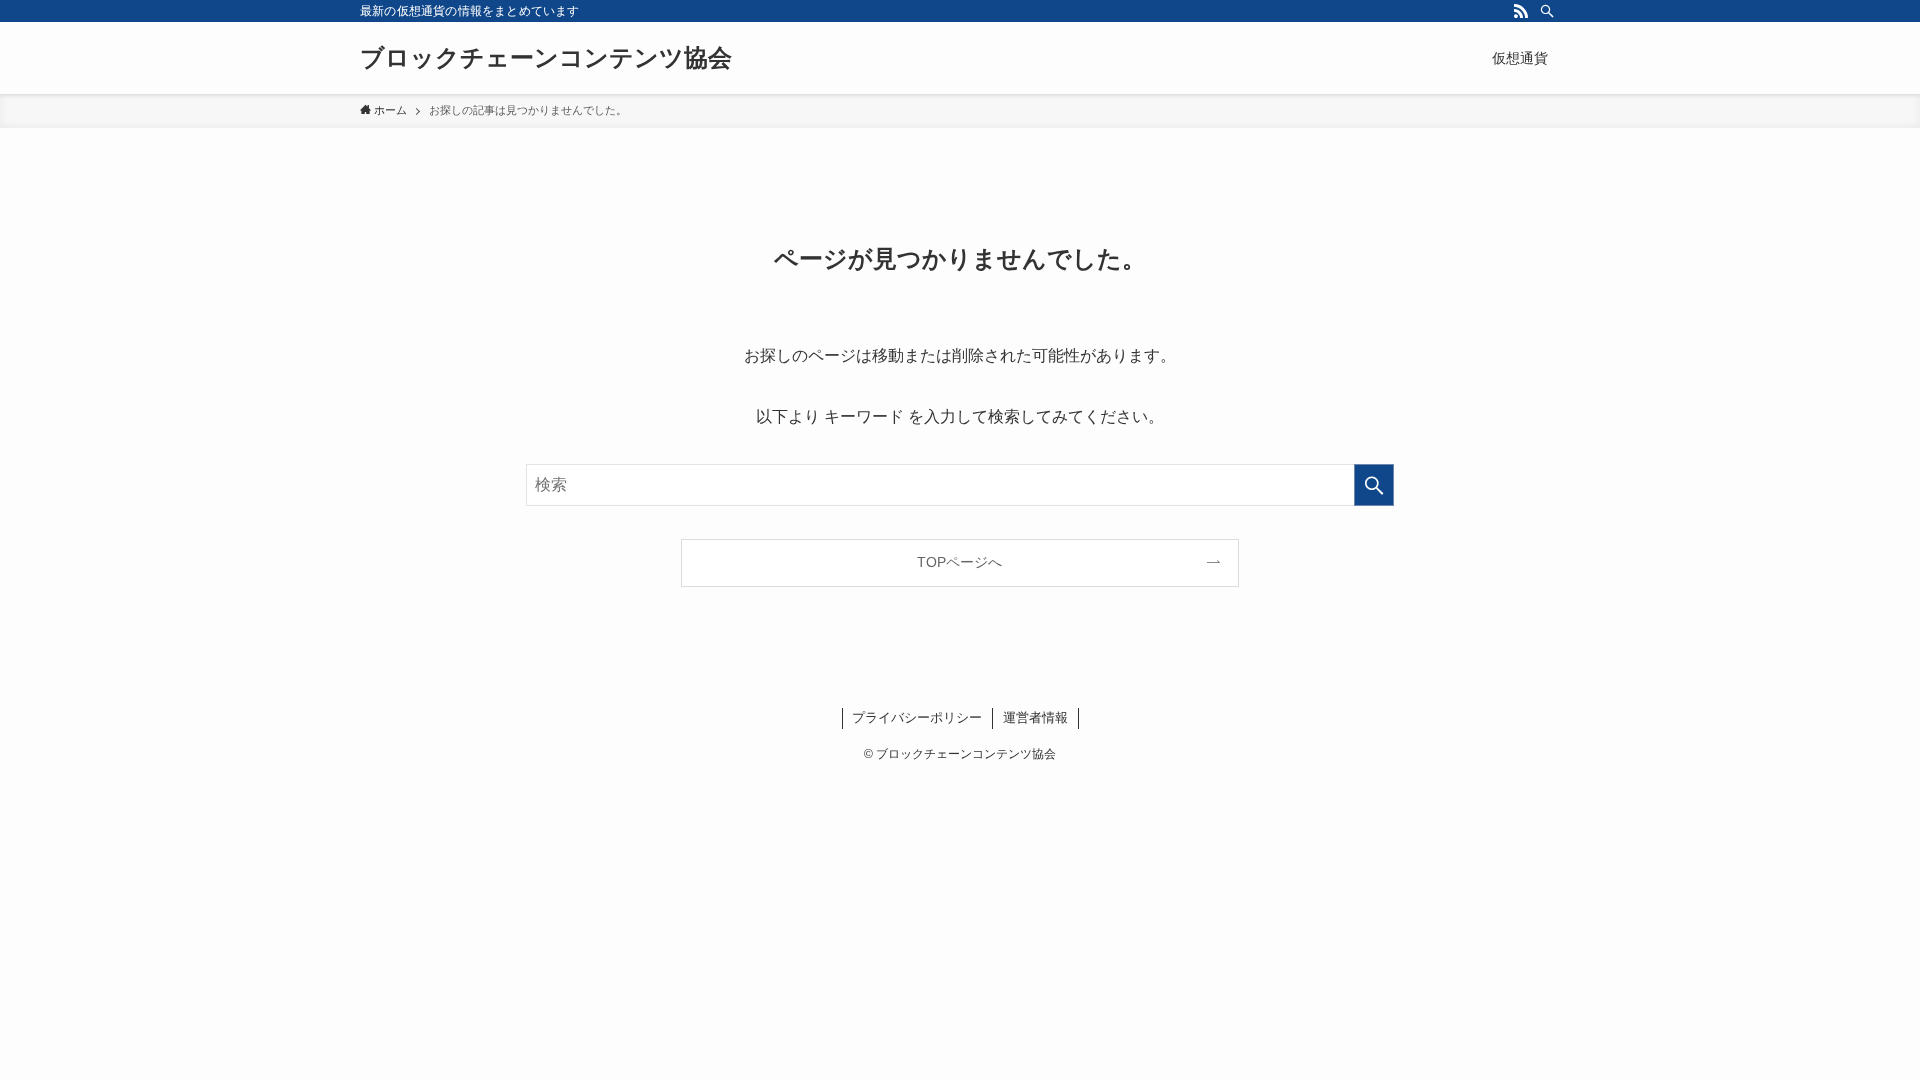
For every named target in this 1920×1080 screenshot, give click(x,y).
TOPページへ (959, 562)
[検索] (1547, 11)
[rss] (1521, 11)
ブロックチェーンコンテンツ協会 (546, 58)
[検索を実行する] (1374, 485)
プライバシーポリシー (917, 717)
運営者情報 (1035, 717)
